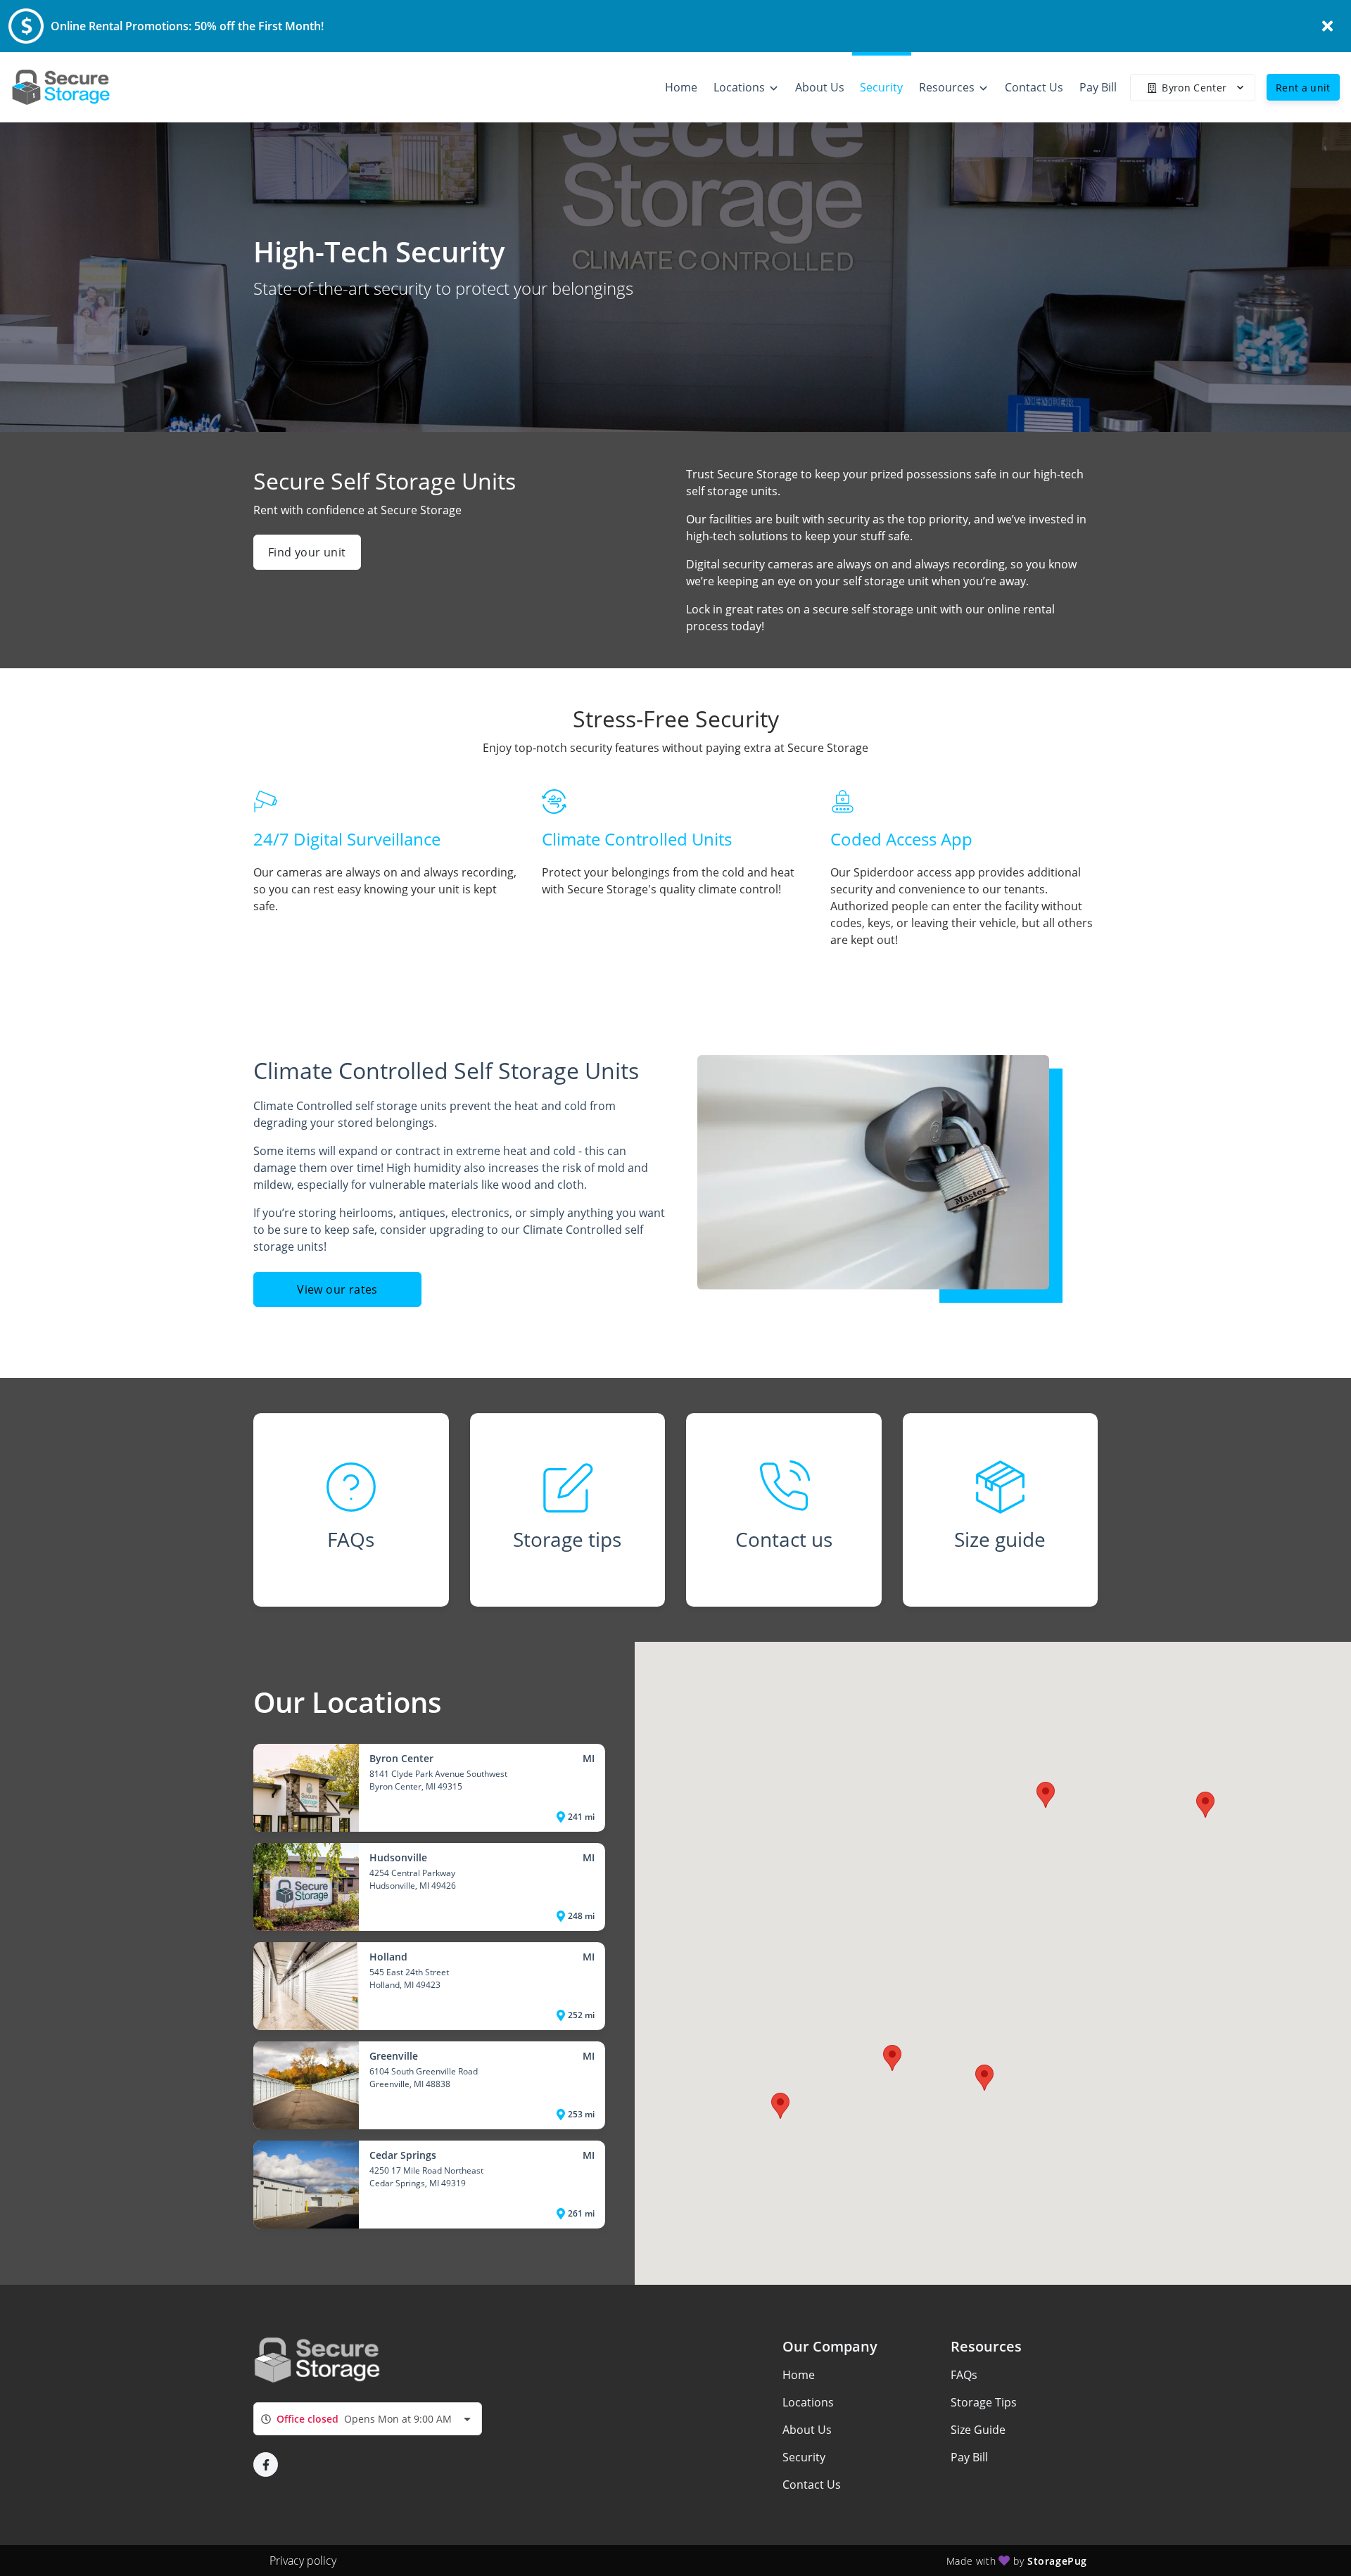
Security (804, 2457)
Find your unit (307, 552)
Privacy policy (303, 2561)
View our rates (337, 1289)
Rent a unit (1303, 88)
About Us (807, 2430)
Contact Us (812, 2485)
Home (799, 2375)
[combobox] (368, 2419)
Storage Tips (984, 2402)
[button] (892, 2058)
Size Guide (978, 2430)
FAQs (964, 2375)
